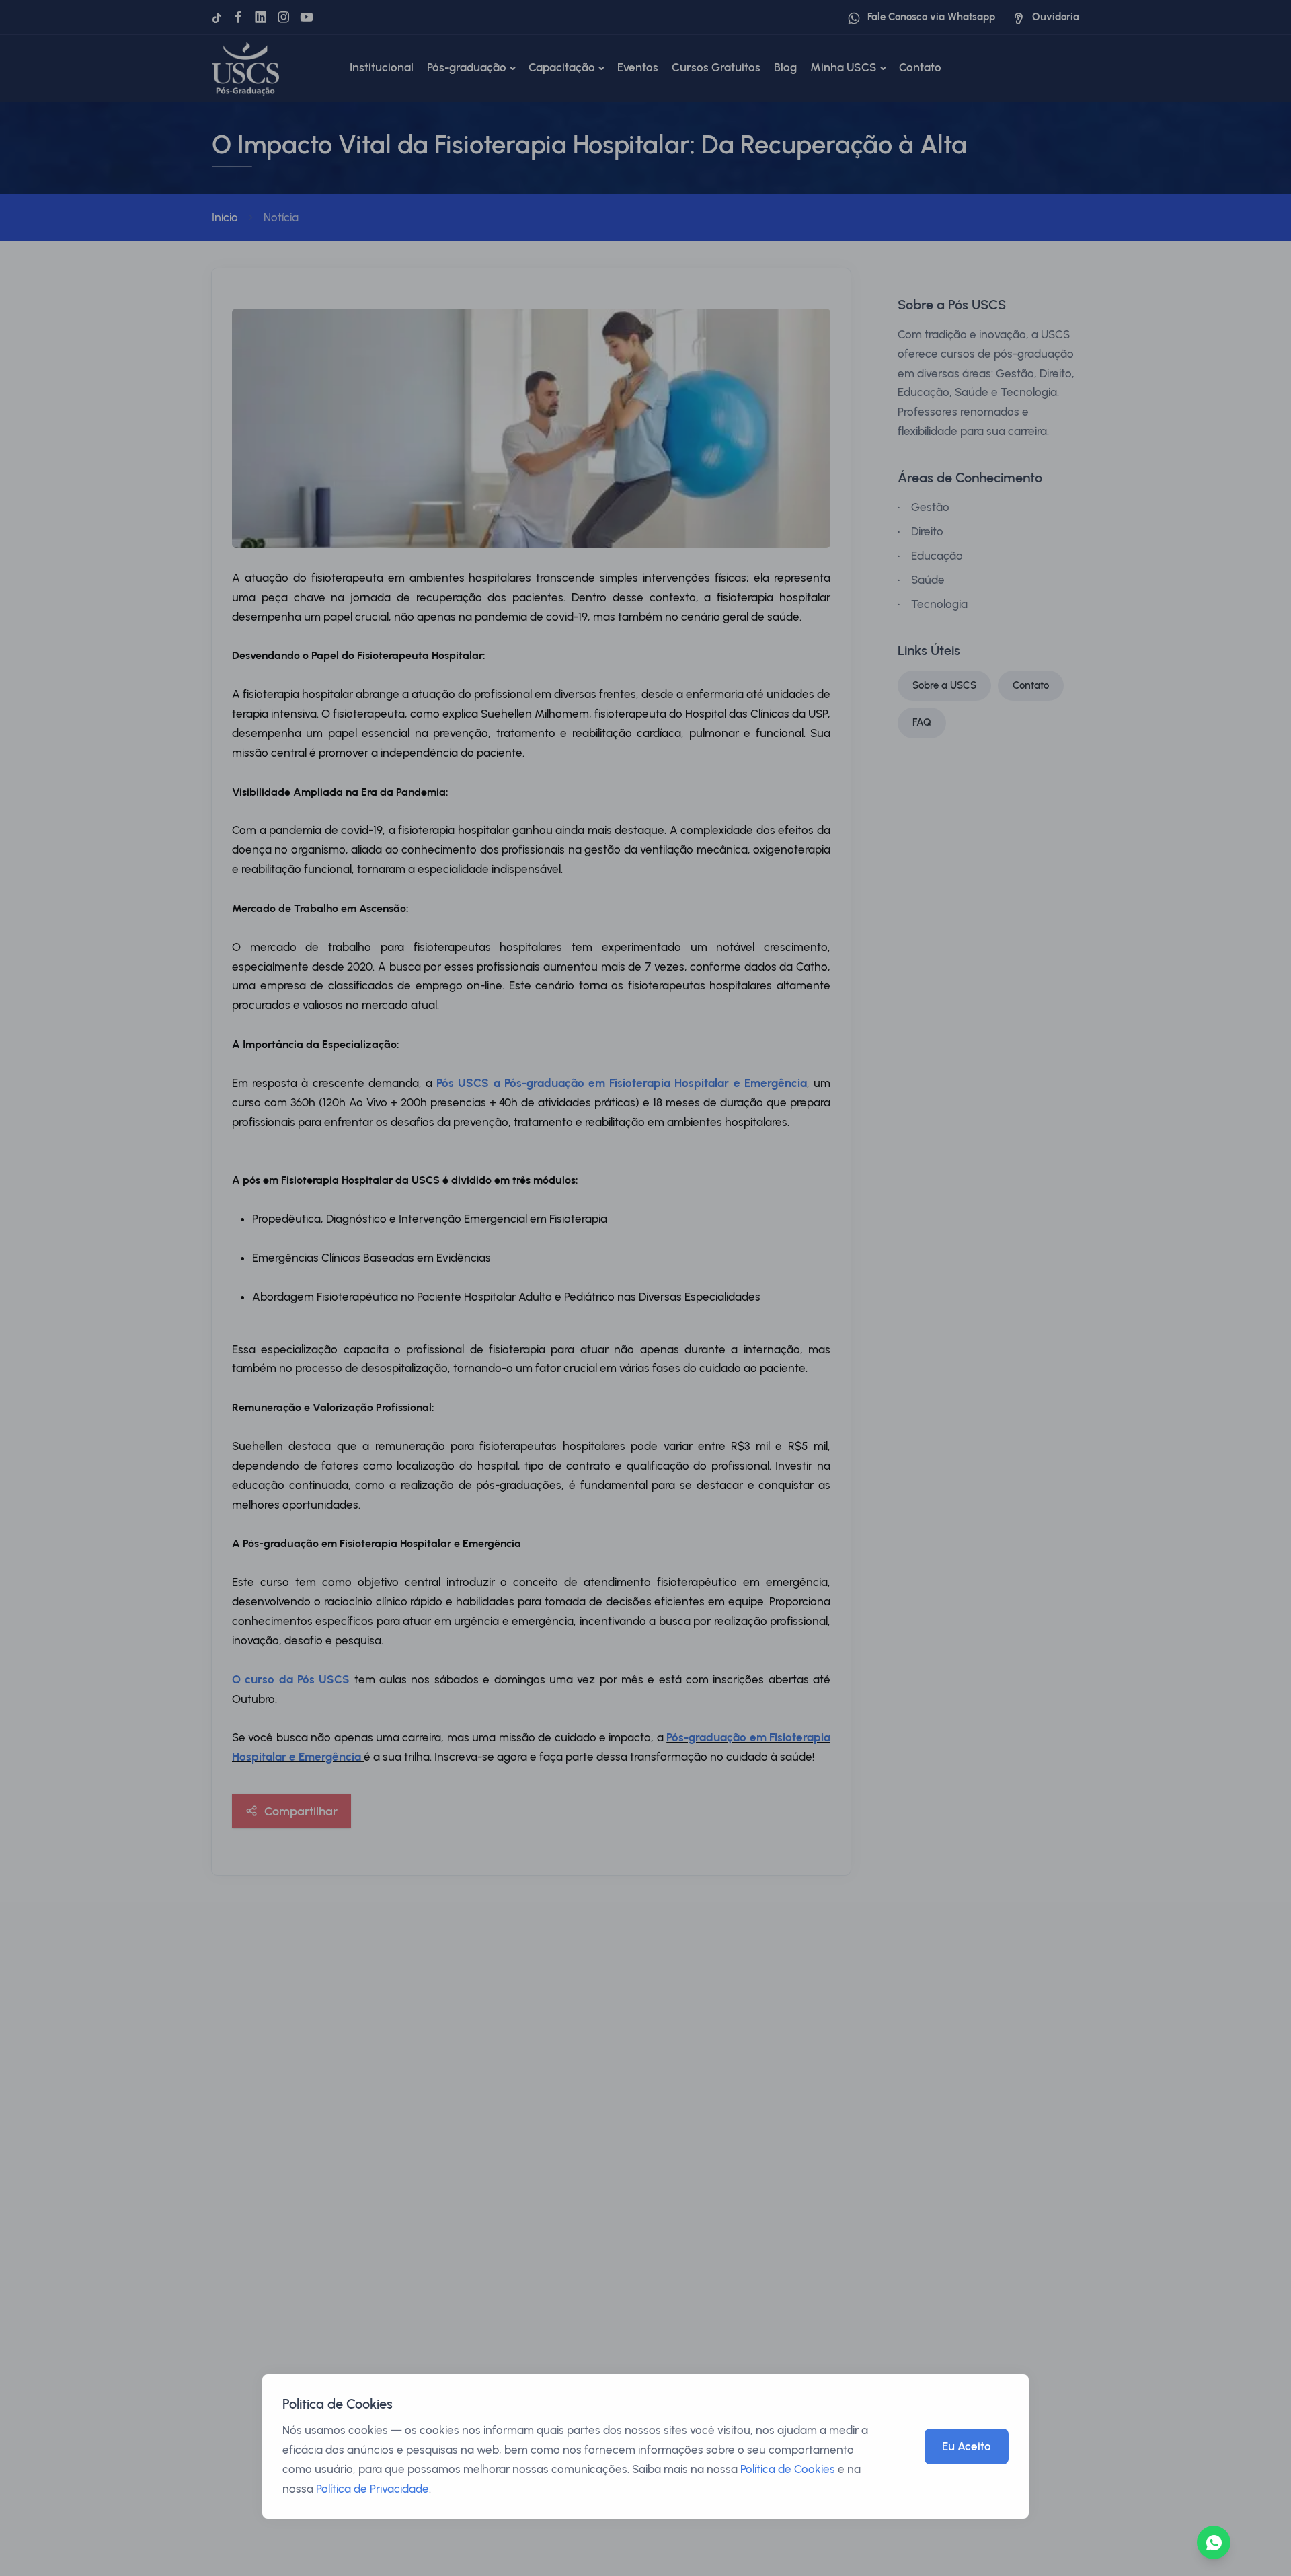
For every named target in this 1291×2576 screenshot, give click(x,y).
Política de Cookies (788, 2469)
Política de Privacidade (373, 2489)
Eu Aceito (967, 2446)
